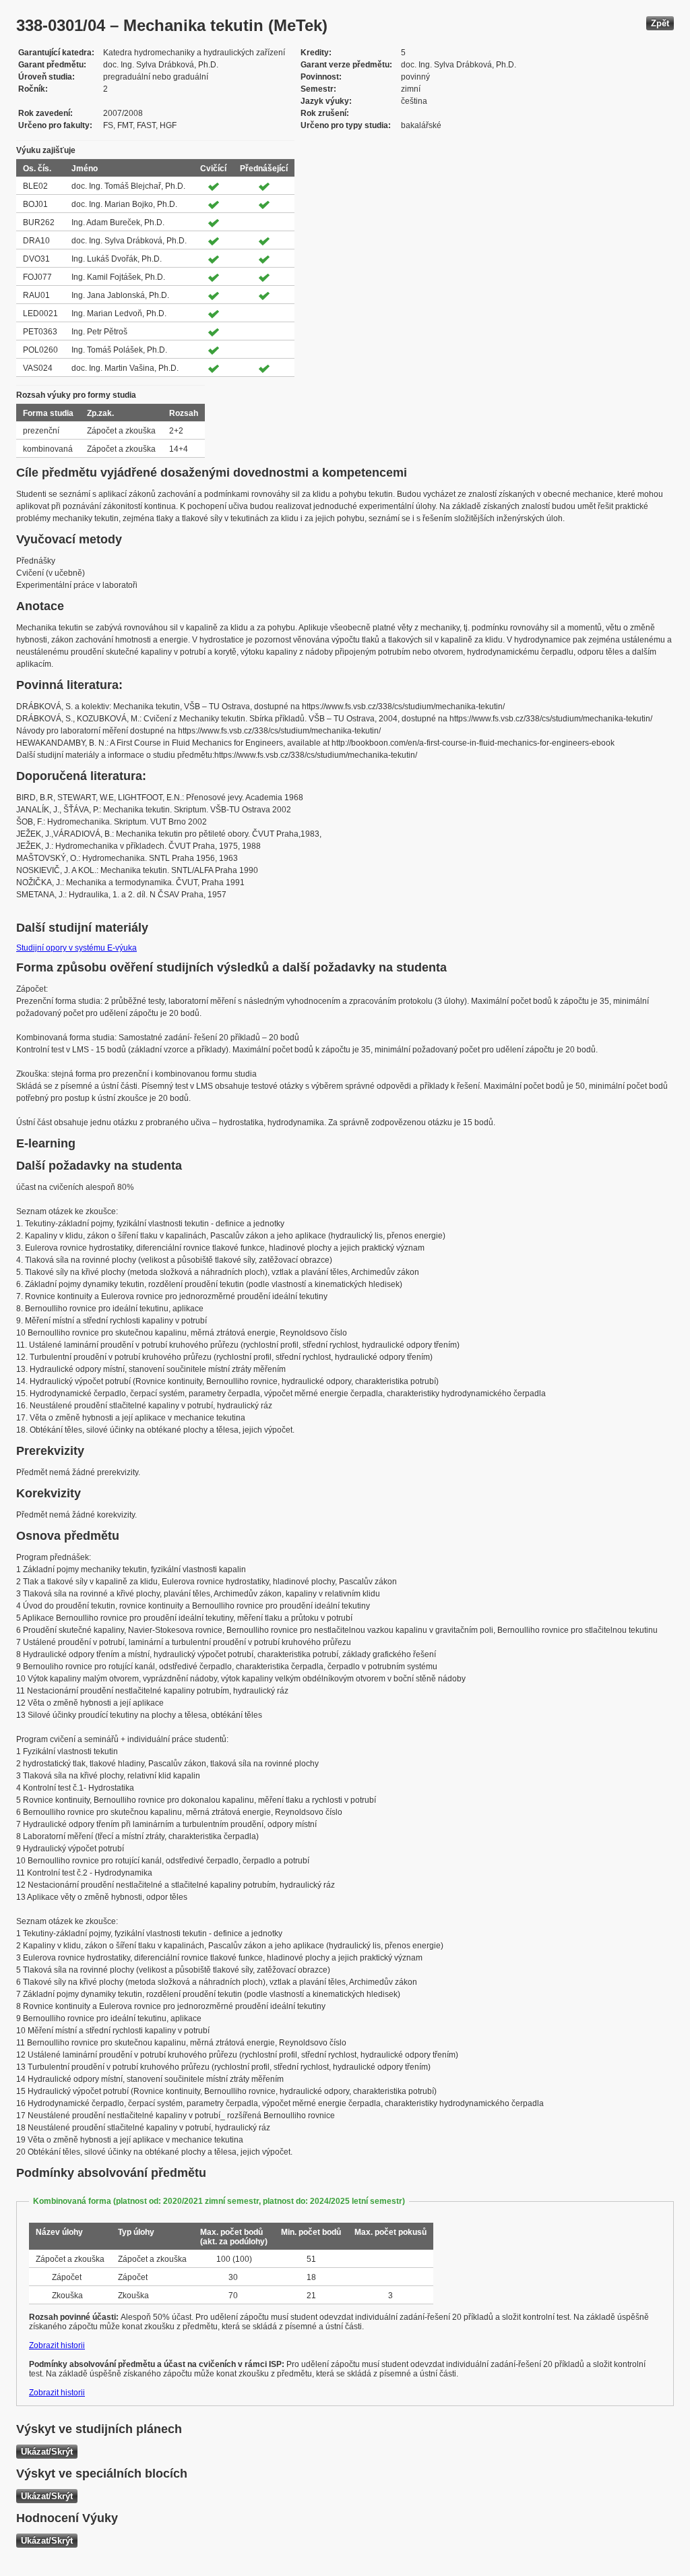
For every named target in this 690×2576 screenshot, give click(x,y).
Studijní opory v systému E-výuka (76, 948)
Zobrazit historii (57, 2345)
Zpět (660, 23)
